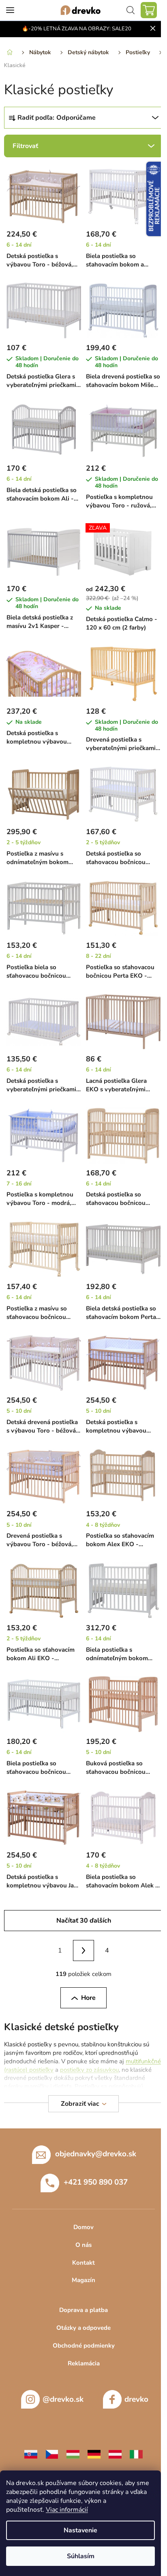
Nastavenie (80, 2530)
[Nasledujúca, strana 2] (83, 1950)
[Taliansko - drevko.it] (136, 2454)
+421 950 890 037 (96, 2182)
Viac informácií (67, 2510)
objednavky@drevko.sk (96, 2154)
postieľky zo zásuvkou (89, 2070)
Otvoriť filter (83, 146)
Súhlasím (81, 2556)
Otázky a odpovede (83, 2328)
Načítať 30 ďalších (84, 1921)
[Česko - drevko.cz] (52, 2454)
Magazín (83, 2280)
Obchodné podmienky (84, 2346)
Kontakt (83, 2263)
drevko (136, 2399)
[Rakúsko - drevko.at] (115, 2454)
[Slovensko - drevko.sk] (31, 2454)
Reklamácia (84, 2363)
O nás (83, 2245)
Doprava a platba (83, 2310)
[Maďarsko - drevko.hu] (73, 2454)
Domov (83, 2227)
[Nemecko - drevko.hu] (94, 2454)
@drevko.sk (63, 2399)
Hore (88, 1998)
